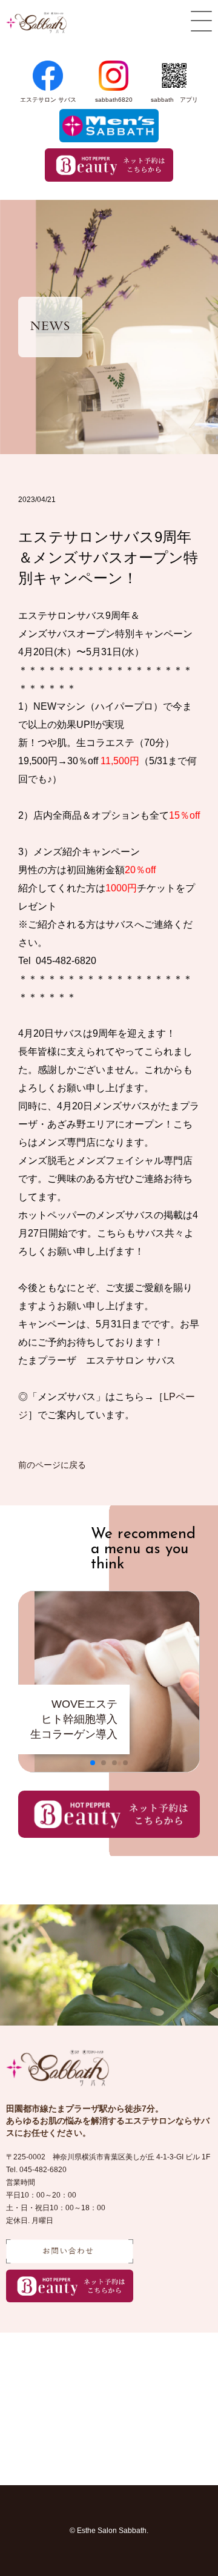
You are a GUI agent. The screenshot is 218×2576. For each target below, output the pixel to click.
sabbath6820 (114, 100)
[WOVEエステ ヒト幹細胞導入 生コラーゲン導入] (109, 1769)
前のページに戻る (52, 1465)
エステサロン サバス (48, 100)
